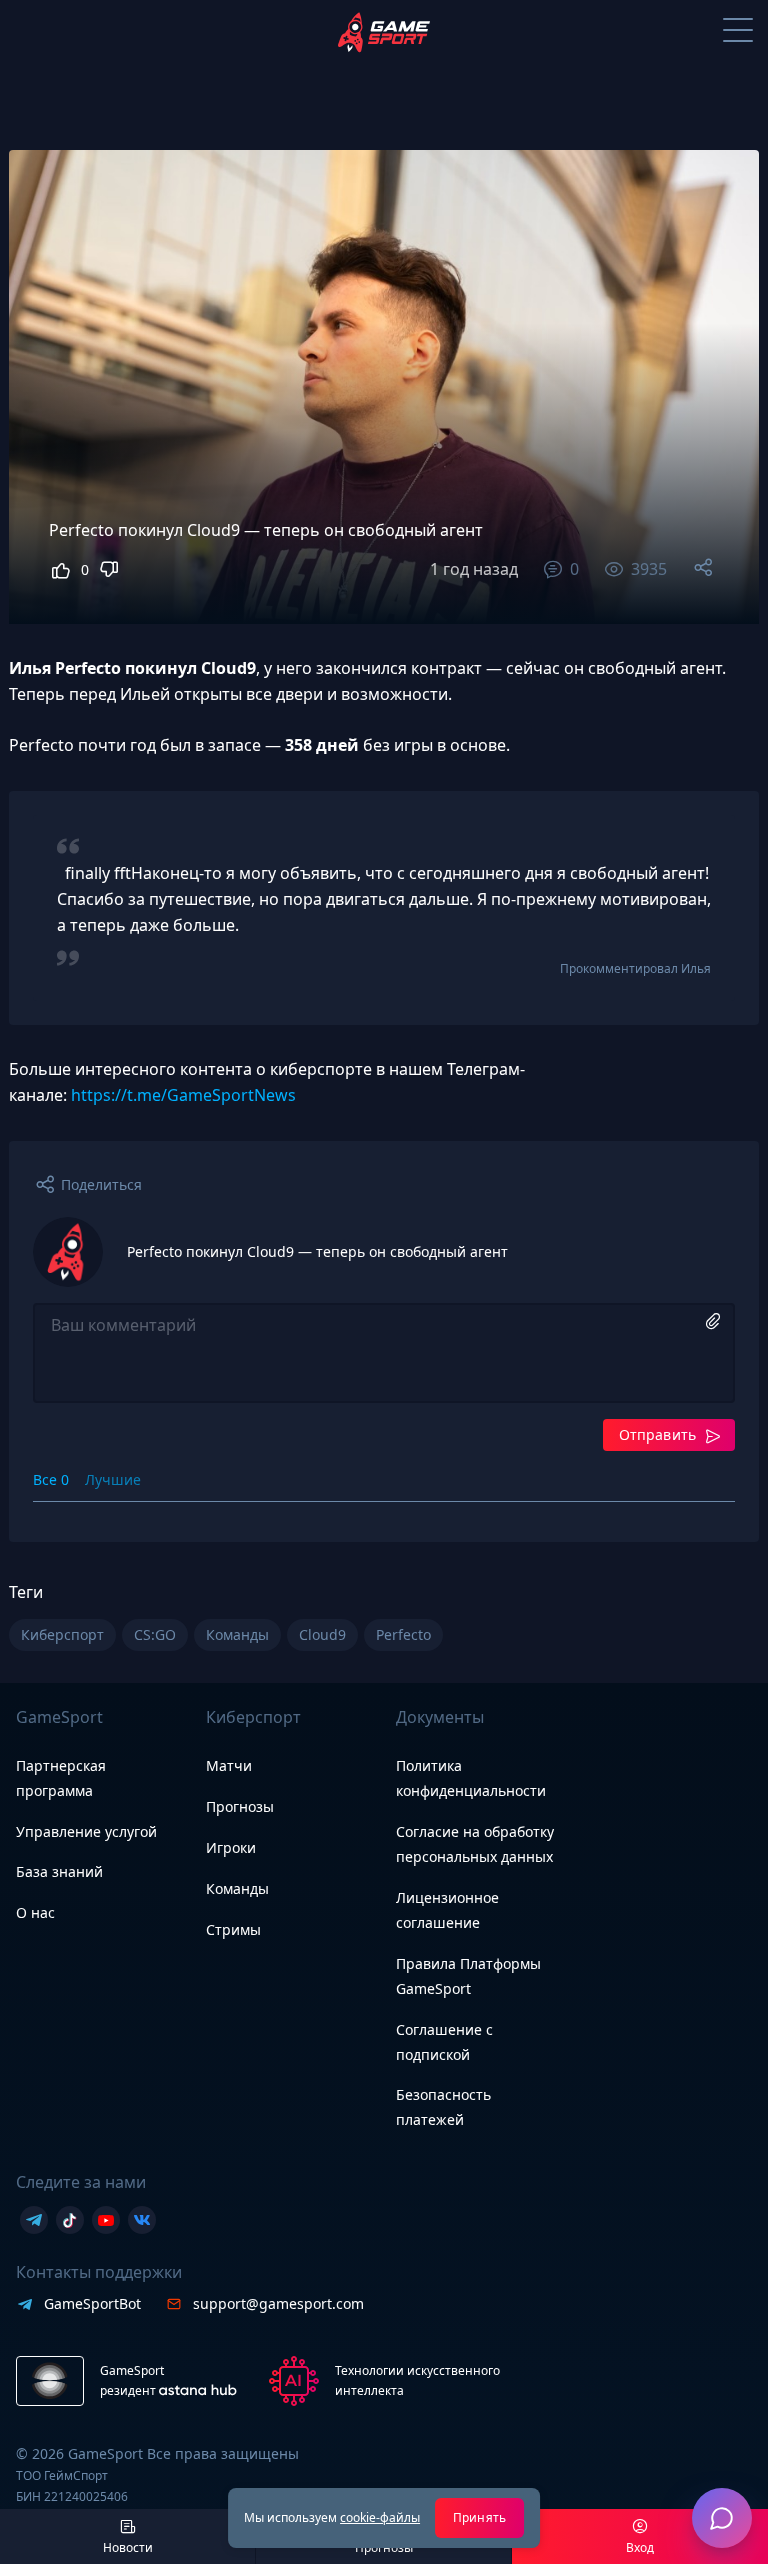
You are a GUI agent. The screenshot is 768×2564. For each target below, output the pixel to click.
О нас (35, 1912)
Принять (479, 2517)
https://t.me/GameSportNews (183, 1095)
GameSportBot (92, 2303)
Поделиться (101, 1184)
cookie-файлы (380, 2517)
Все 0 (51, 1479)
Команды (237, 1888)
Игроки (231, 1847)
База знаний (59, 1871)
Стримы (233, 1929)
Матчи (229, 1765)
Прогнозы (240, 1806)
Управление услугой (86, 1832)
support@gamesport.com (278, 2303)
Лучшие (113, 1479)
